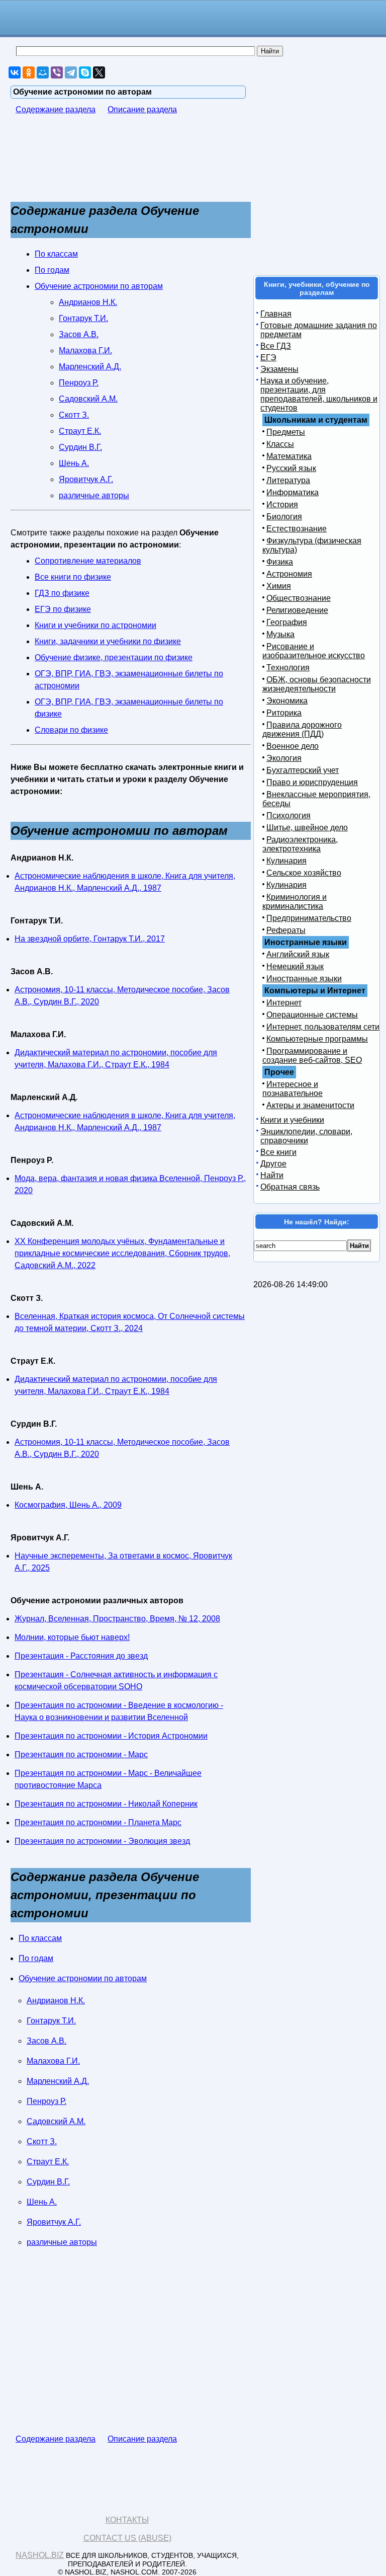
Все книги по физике (73, 577)
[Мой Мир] (43, 72)
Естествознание (297, 529)
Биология (284, 517)
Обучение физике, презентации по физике (114, 657)
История (282, 504)
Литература (288, 480)
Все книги (278, 1152)
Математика (289, 456)
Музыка (280, 634)
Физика (280, 562)
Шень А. (74, 463)
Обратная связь (290, 1187)
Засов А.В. (79, 334)
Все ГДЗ (276, 346)
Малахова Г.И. (85, 350)
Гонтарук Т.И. (83, 318)
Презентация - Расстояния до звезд (81, 1656)
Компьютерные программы (317, 1039)
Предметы (286, 432)
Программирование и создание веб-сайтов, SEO (312, 1056)
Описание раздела (142, 109)
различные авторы (94, 495)
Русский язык (291, 468)
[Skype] (85, 72)
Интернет (284, 1003)
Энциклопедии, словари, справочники (306, 1136)
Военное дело (293, 746)
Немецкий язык (295, 966)
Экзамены (279, 369)
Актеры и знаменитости (310, 1105)
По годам (52, 270)
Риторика (284, 713)
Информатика (293, 492)
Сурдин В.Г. (80, 447)
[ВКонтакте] (15, 72)
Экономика (287, 701)
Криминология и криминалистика (295, 902)
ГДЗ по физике (62, 593)
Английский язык (298, 954)
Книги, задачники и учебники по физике (108, 641)
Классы (280, 444)
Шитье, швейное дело (307, 828)
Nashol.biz (40, 2555)
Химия (279, 586)
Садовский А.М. (88, 399)
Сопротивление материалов (88, 561)
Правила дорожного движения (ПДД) (302, 729)
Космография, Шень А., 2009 (68, 1505)
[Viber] (57, 72)
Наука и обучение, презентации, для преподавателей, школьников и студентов (319, 394)
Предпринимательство (309, 918)
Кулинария (286, 861)
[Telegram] (71, 72)
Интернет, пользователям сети (323, 1027)
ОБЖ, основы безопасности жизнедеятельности (317, 684)
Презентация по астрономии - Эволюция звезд (102, 1841)
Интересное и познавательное (293, 1089)
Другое (273, 1164)
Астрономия (289, 574)
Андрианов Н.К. (88, 302)
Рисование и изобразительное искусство (314, 651)
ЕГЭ (268, 358)
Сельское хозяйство (304, 873)
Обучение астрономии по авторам (99, 286)
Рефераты (286, 930)
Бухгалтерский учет (303, 770)
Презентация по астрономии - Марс (81, 1754)
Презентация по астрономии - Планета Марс (98, 1822)
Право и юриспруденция (312, 782)
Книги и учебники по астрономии (95, 625)
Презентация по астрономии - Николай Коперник (106, 1804)
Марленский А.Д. (90, 367)
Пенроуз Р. (79, 383)
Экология (284, 758)
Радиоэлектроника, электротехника (300, 844)
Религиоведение (297, 610)
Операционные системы (312, 1015)
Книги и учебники (292, 1120)
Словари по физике (71, 730)
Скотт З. (74, 415)
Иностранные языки (304, 979)
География (287, 622)
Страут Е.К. (80, 431)
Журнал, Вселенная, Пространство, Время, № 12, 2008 (117, 1619)
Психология (288, 815)
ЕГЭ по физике (63, 609)
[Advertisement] (91, 163)
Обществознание (299, 598)
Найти (272, 1175)
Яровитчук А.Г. (86, 479)
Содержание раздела (56, 109)
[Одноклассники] (29, 72)
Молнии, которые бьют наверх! (72, 1637)
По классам (56, 254)
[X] (99, 72)
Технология (288, 668)
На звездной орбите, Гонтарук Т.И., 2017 (90, 939)
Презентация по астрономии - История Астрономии (111, 1736)
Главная (276, 314)
